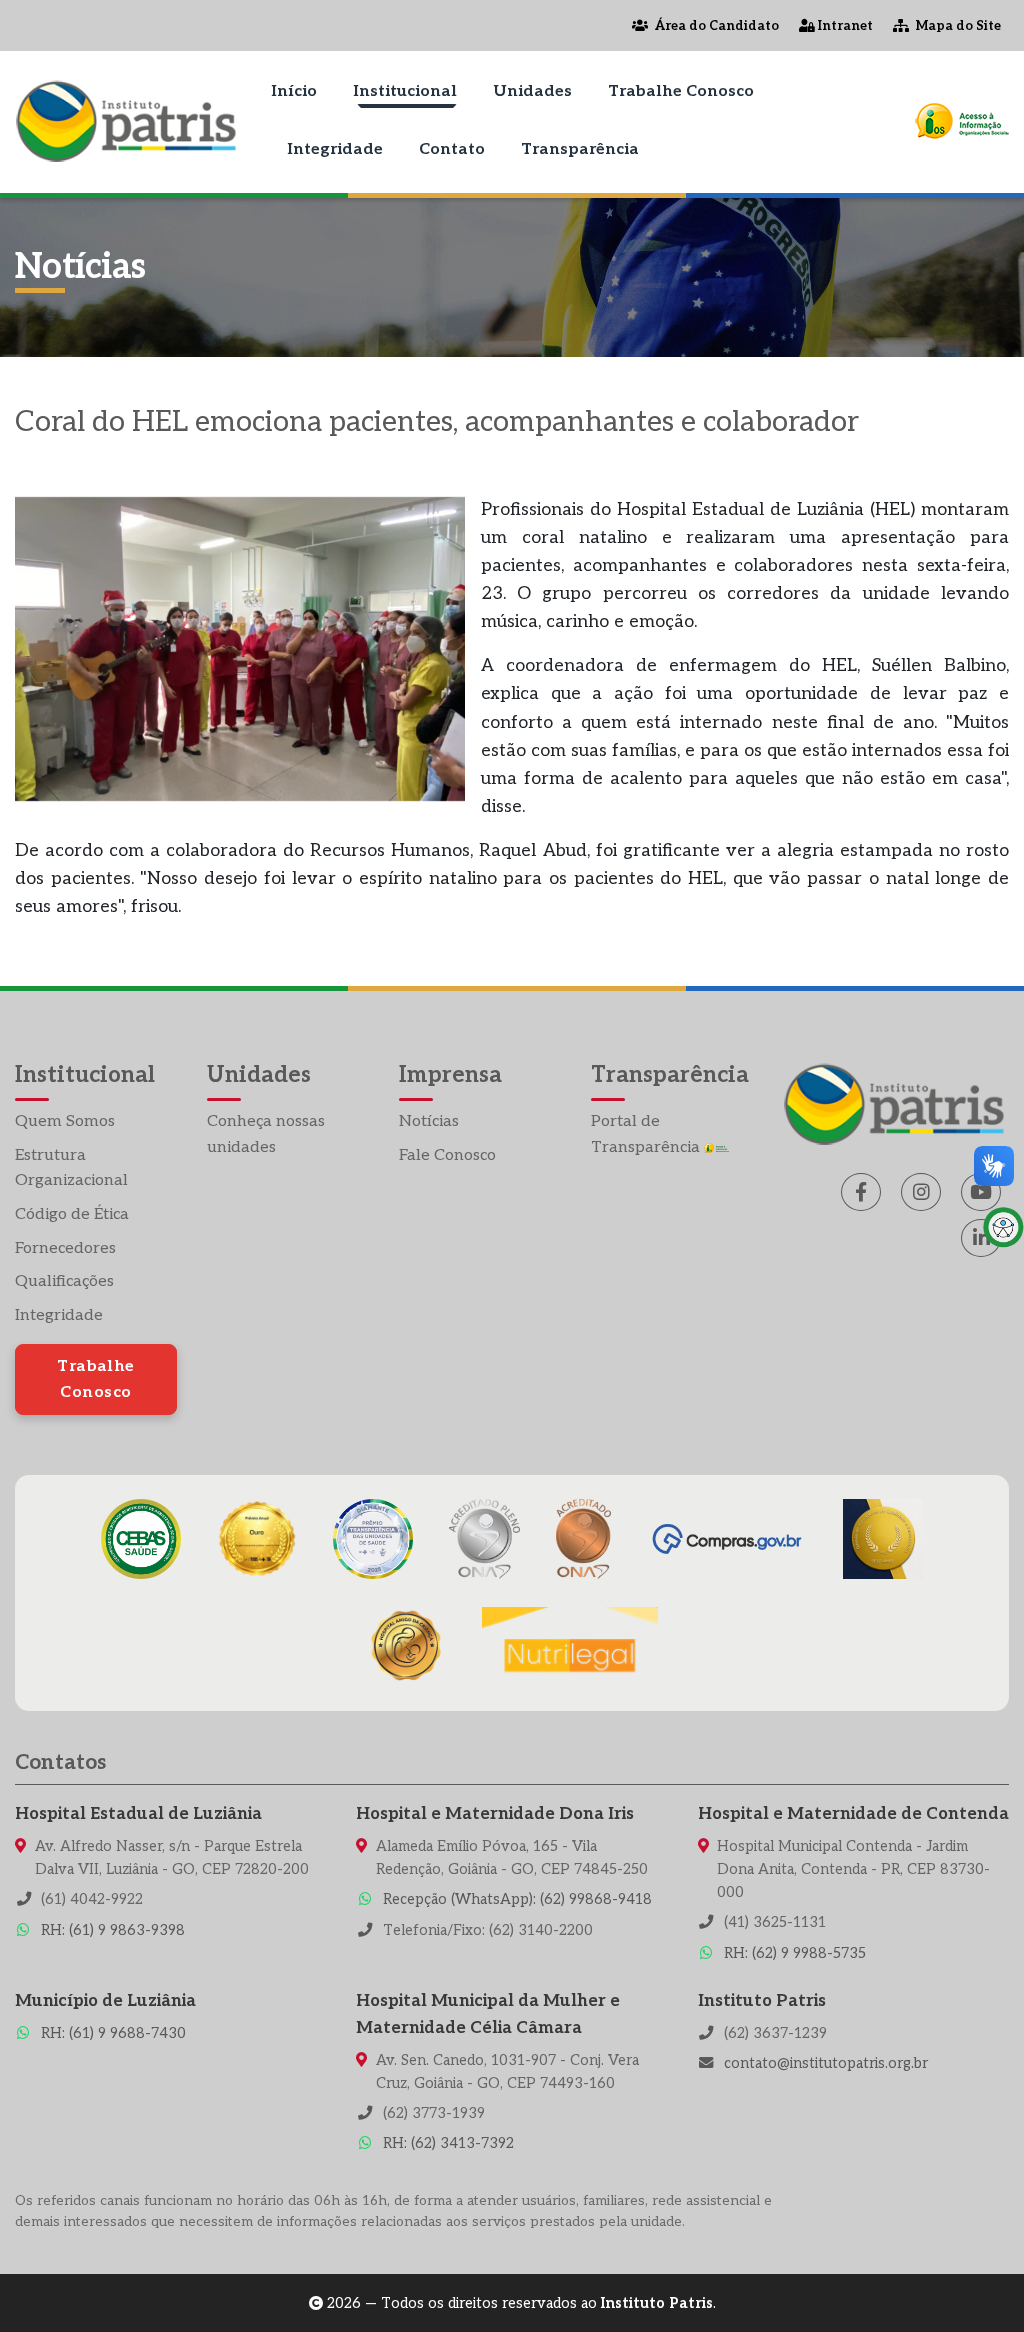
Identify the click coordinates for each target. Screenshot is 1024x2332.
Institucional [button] (405, 91)
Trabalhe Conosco (681, 91)
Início (294, 91)
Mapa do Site (957, 26)
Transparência (580, 149)
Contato (452, 149)
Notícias (429, 1121)
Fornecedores (65, 1248)
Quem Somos (65, 1121)
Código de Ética (72, 1214)
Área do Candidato (715, 26)
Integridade (335, 149)
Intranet (844, 26)
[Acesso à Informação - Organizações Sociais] (962, 121)
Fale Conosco (447, 1155)
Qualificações (64, 1281)
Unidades (532, 91)
